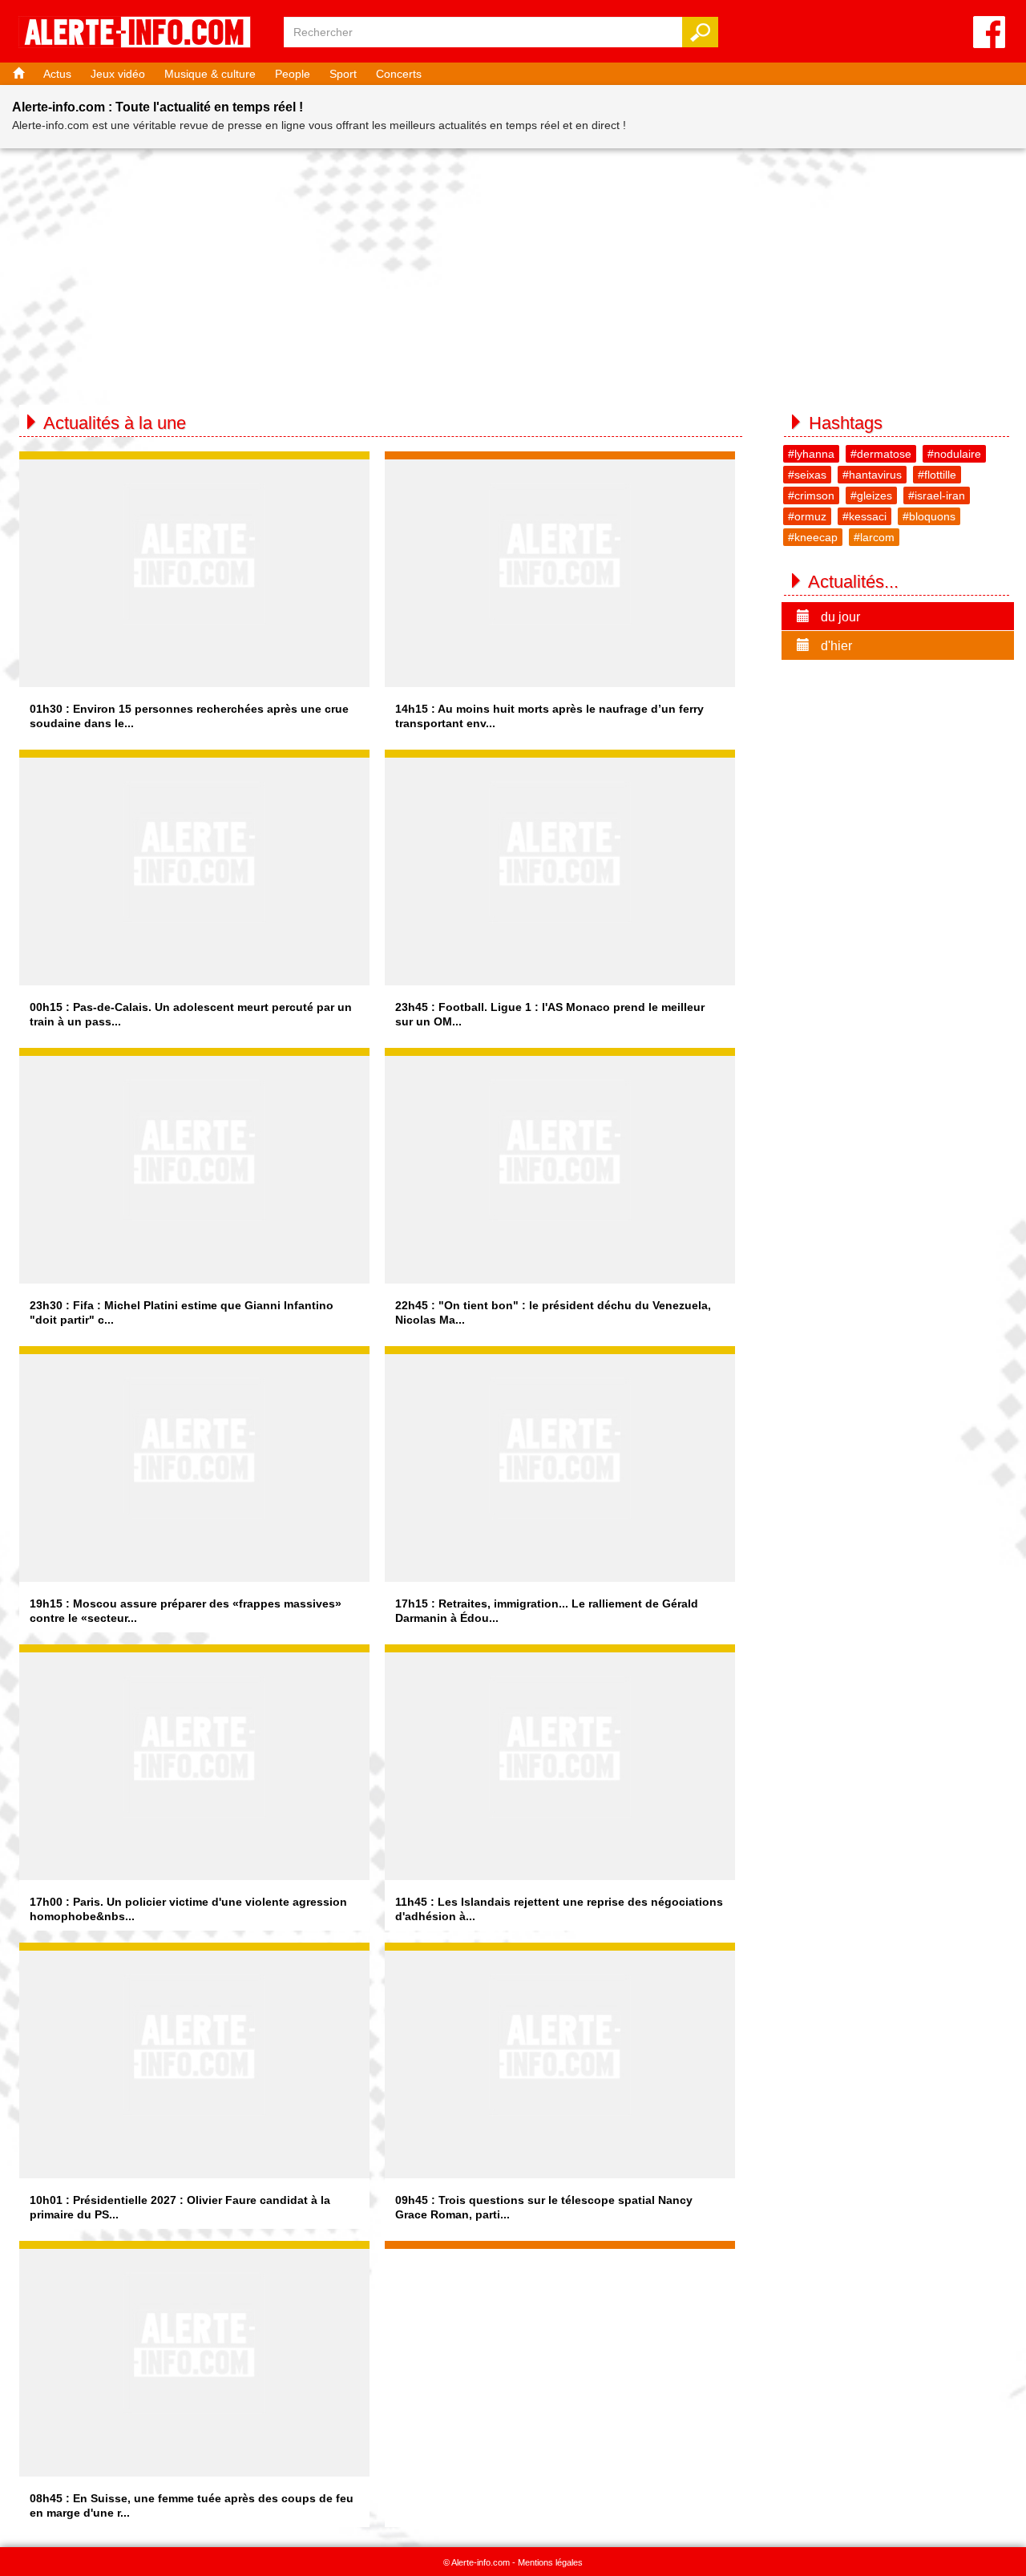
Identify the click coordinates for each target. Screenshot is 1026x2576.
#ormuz (807, 516)
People (293, 74)
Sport (343, 74)
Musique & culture (210, 74)
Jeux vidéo (118, 74)
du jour (839, 617)
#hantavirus (872, 475)
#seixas (807, 475)
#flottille (937, 475)
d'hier (835, 646)
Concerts (399, 74)
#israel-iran (937, 495)
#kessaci (864, 516)
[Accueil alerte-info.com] (143, 33)
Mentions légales (550, 2562)
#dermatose (881, 454)
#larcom (874, 537)
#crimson (811, 495)
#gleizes (871, 495)
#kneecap (813, 537)
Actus (57, 74)
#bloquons (929, 516)
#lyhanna (811, 454)
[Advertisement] (513, 269)
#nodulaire (954, 454)
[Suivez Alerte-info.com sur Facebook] (989, 33)
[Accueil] (17, 74)
